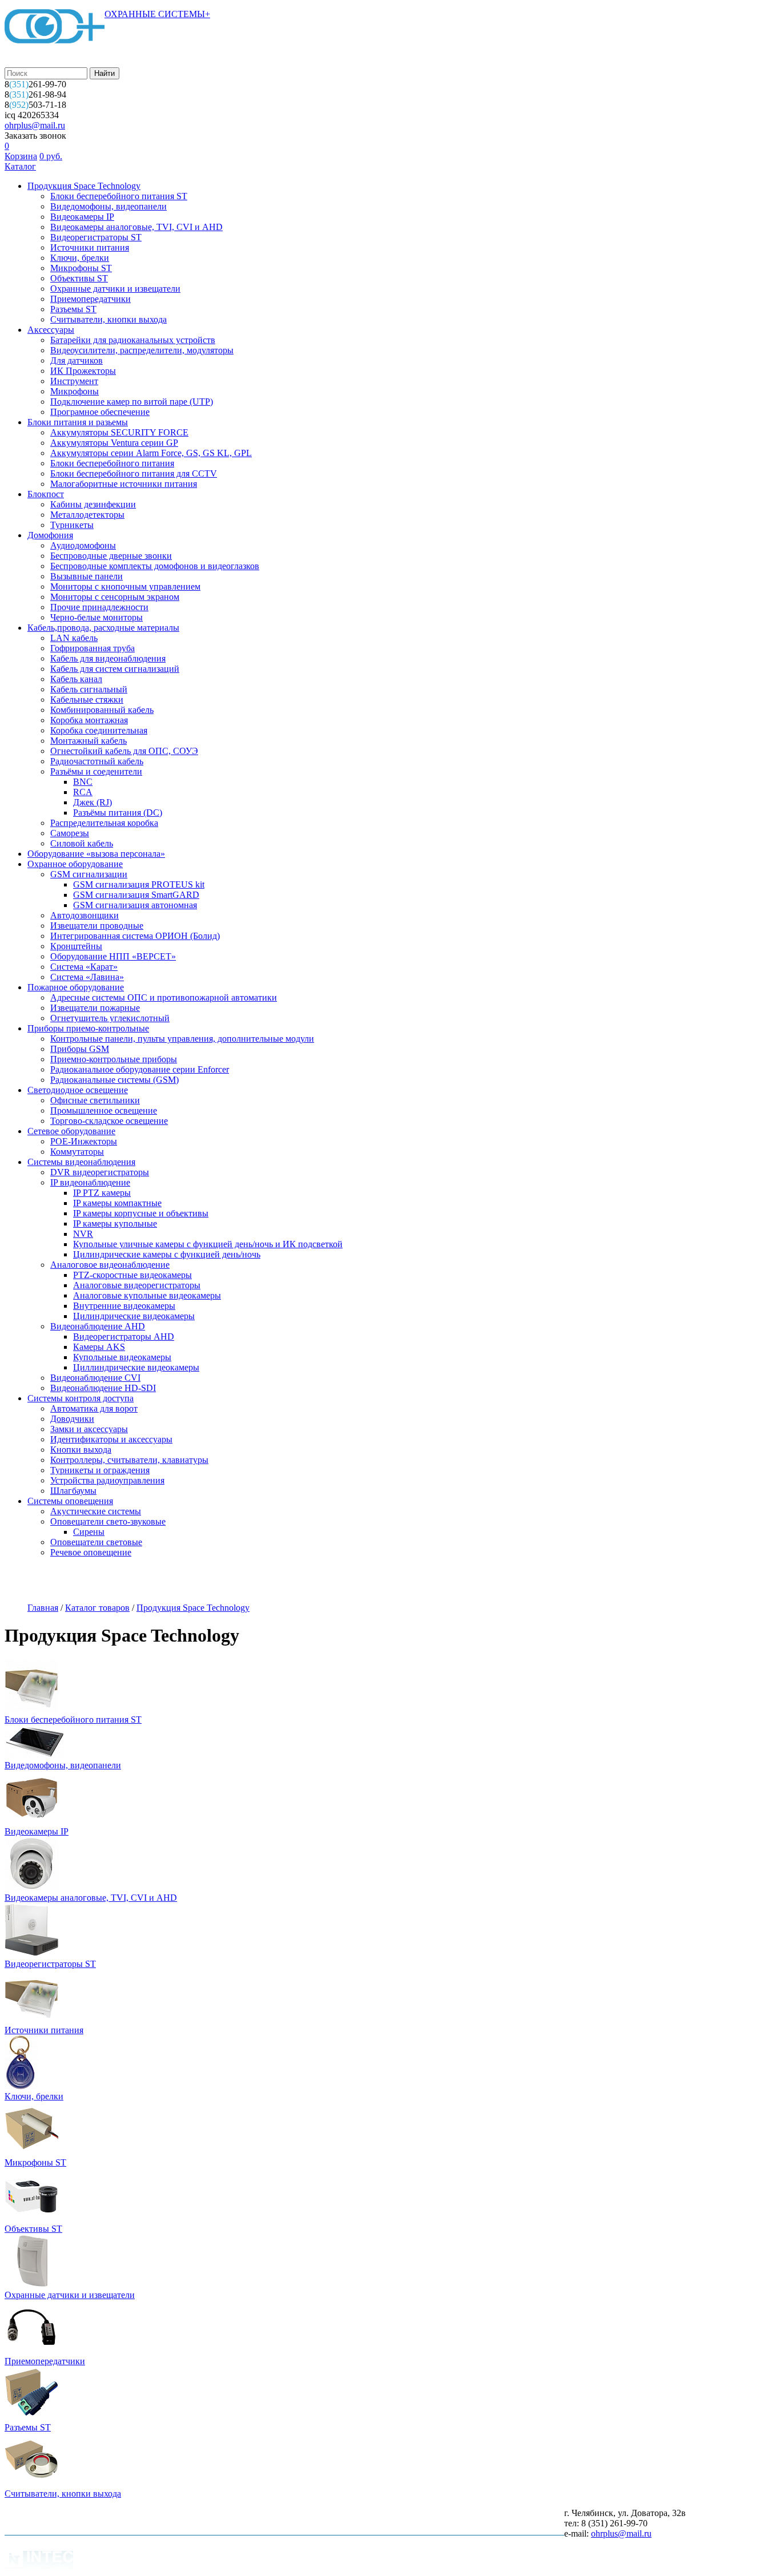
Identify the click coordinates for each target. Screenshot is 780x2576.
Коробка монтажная (89, 720)
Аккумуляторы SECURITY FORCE (119, 432)
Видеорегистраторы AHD (124, 1337)
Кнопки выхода (81, 1450)
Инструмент (74, 381)
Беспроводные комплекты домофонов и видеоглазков (155, 566)
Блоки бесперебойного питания (112, 463)
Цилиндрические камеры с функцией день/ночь (167, 1254)
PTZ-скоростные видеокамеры (132, 1275)
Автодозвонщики (85, 915)
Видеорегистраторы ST (96, 237)
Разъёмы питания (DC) (118, 813)
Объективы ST (79, 278)
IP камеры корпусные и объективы (141, 1213)
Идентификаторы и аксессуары (111, 1439)
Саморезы (70, 833)
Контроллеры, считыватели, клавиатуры (129, 1460)
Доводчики (72, 1419)
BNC (83, 782)
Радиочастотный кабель (97, 761)
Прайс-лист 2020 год (281, 1581)
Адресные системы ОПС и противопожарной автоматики (164, 997)
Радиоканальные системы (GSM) (114, 1080)
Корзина (21, 156)
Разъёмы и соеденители (96, 771)
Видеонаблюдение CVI (95, 1378)
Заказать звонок (35, 136)
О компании (33, 1581)
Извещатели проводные (97, 926)
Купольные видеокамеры (122, 1357)
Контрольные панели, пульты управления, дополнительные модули (182, 1039)
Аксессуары (51, 330)
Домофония (50, 535)
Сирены (89, 1532)
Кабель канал (76, 679)
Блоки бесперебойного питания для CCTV (134, 473)
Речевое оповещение (91, 1552)
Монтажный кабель (89, 741)
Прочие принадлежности (99, 607)
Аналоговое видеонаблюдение (110, 1265)
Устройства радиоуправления (107, 1480)
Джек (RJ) (93, 802)
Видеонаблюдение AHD (98, 1326)
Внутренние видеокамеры (124, 1306)
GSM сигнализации (89, 874)
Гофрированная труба (93, 648)
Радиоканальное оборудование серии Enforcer (140, 1069)
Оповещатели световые (96, 1542)
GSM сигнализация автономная (135, 905)
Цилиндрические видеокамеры (134, 1316)
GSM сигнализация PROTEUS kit (139, 884)
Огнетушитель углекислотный (110, 1018)
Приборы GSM (80, 1049)
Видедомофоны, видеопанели (108, 206)
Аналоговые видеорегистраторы (137, 1285)
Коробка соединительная (99, 730)
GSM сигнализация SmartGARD (136, 895)
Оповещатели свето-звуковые (108, 1521)
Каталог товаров (97, 1608)
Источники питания (90, 247)
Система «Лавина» (87, 977)
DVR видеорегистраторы (100, 1172)
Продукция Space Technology (84, 186)
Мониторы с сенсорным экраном (115, 597)
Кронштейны (76, 946)
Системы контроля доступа (81, 1398)
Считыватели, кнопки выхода (108, 319)
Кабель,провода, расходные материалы (103, 628)
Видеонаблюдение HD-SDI (103, 1388)
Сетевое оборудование (71, 1131)
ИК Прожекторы (83, 371)
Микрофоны (75, 391)
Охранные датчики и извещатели (115, 289)
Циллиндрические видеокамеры (136, 1367)
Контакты (413, 1581)
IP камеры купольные (115, 1224)
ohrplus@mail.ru (35, 125)
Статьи (357, 1581)
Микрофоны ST (81, 268)
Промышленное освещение (104, 1110)
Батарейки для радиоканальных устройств (133, 340)
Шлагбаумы (73, 1491)
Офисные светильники (95, 1100)
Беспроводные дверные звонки (111, 556)
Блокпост (46, 494)
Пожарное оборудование (76, 987)
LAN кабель (74, 638)
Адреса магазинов (186, 1581)
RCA (83, 792)
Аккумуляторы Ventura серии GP (114, 443)
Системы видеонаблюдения (81, 1162)
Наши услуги (104, 1581)
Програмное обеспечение (100, 412)
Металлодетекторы (87, 515)
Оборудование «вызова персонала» (96, 854)
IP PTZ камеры (102, 1193)
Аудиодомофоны (83, 545)
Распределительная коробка (104, 823)
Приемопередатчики (91, 299)
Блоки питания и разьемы (78, 422)
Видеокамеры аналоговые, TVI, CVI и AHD (136, 227)
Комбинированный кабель (102, 710)
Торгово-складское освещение (109, 1121)
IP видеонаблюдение (90, 1182)
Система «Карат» (84, 967)
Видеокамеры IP (82, 217)
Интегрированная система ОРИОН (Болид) (135, 936)
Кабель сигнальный (89, 689)
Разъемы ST (73, 309)
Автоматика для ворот (94, 1408)
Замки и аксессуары (89, 1429)
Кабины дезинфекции (93, 504)
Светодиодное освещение (78, 1090)
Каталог (20, 166)
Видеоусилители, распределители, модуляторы (142, 350)
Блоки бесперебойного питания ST (119, 196)
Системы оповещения (70, 1501)
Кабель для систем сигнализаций (115, 669)
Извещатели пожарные (95, 1008)
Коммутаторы (77, 1152)
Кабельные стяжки (87, 700)
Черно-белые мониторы (97, 617)
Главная (43, 1608)
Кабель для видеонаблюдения (108, 658)
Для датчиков (77, 360)
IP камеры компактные (117, 1203)
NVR (83, 1234)
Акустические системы (96, 1511)
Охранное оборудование (75, 864)
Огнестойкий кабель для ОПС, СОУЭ (124, 751)
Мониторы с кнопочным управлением (125, 586)
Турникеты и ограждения (100, 1470)
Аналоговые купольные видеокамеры (147, 1295)
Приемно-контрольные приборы (114, 1059)
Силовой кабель (82, 843)
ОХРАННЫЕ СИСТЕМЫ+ (157, 14)
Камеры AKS (99, 1347)
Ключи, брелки (80, 258)
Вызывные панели (87, 576)
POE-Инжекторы (84, 1141)
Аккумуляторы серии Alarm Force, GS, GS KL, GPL (151, 453)
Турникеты (72, 525)
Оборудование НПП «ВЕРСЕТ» (113, 956)
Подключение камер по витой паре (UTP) (132, 402)
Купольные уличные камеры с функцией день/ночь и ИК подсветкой (208, 1244)
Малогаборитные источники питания (124, 484)
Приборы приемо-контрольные (88, 1028)
